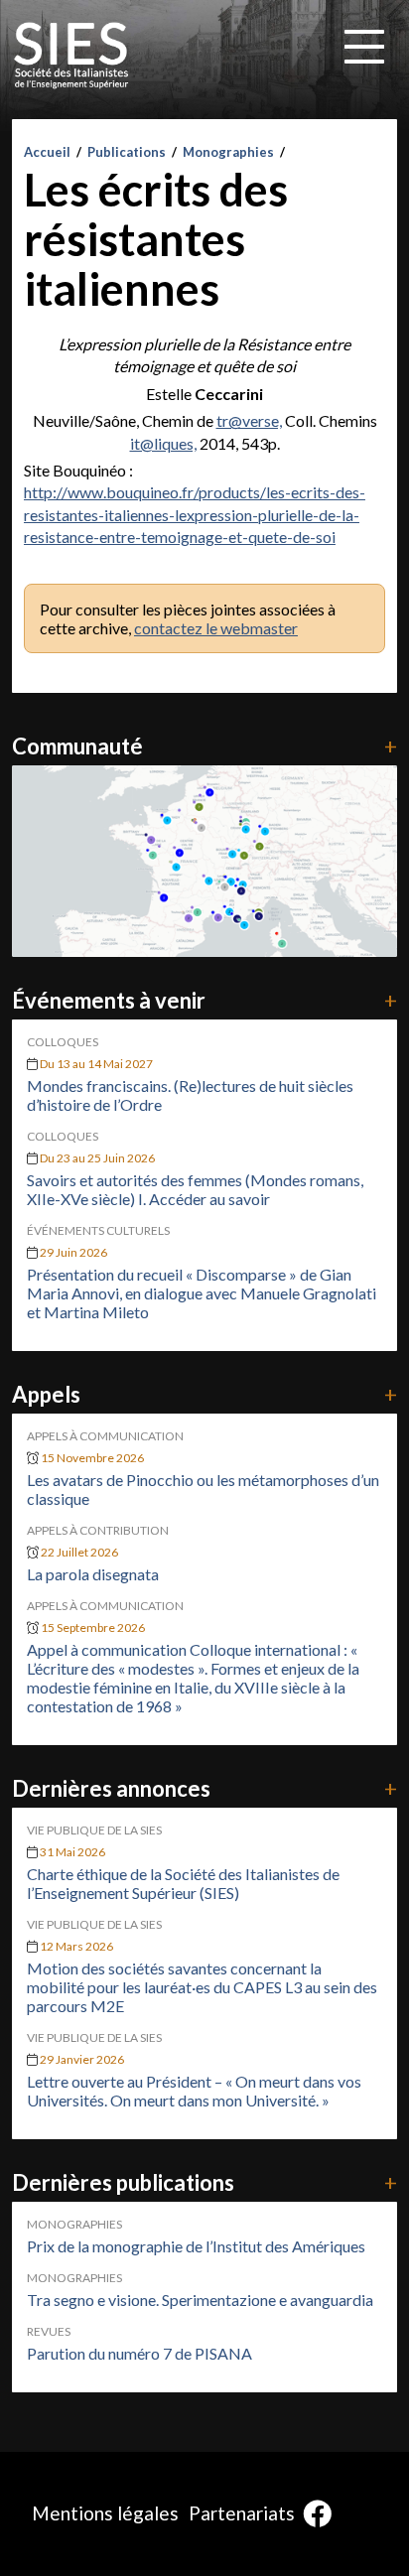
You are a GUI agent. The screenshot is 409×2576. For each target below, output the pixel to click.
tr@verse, (249, 420)
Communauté (204, 746)
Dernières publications (204, 2182)
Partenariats (242, 2513)
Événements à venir (204, 1000)
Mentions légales (105, 2513)
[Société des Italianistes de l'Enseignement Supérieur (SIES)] (71, 56)
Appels (204, 1394)
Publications (127, 152)
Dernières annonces (204, 1788)
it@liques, (163, 443)
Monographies (228, 152)
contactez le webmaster (216, 628)
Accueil (47, 152)
